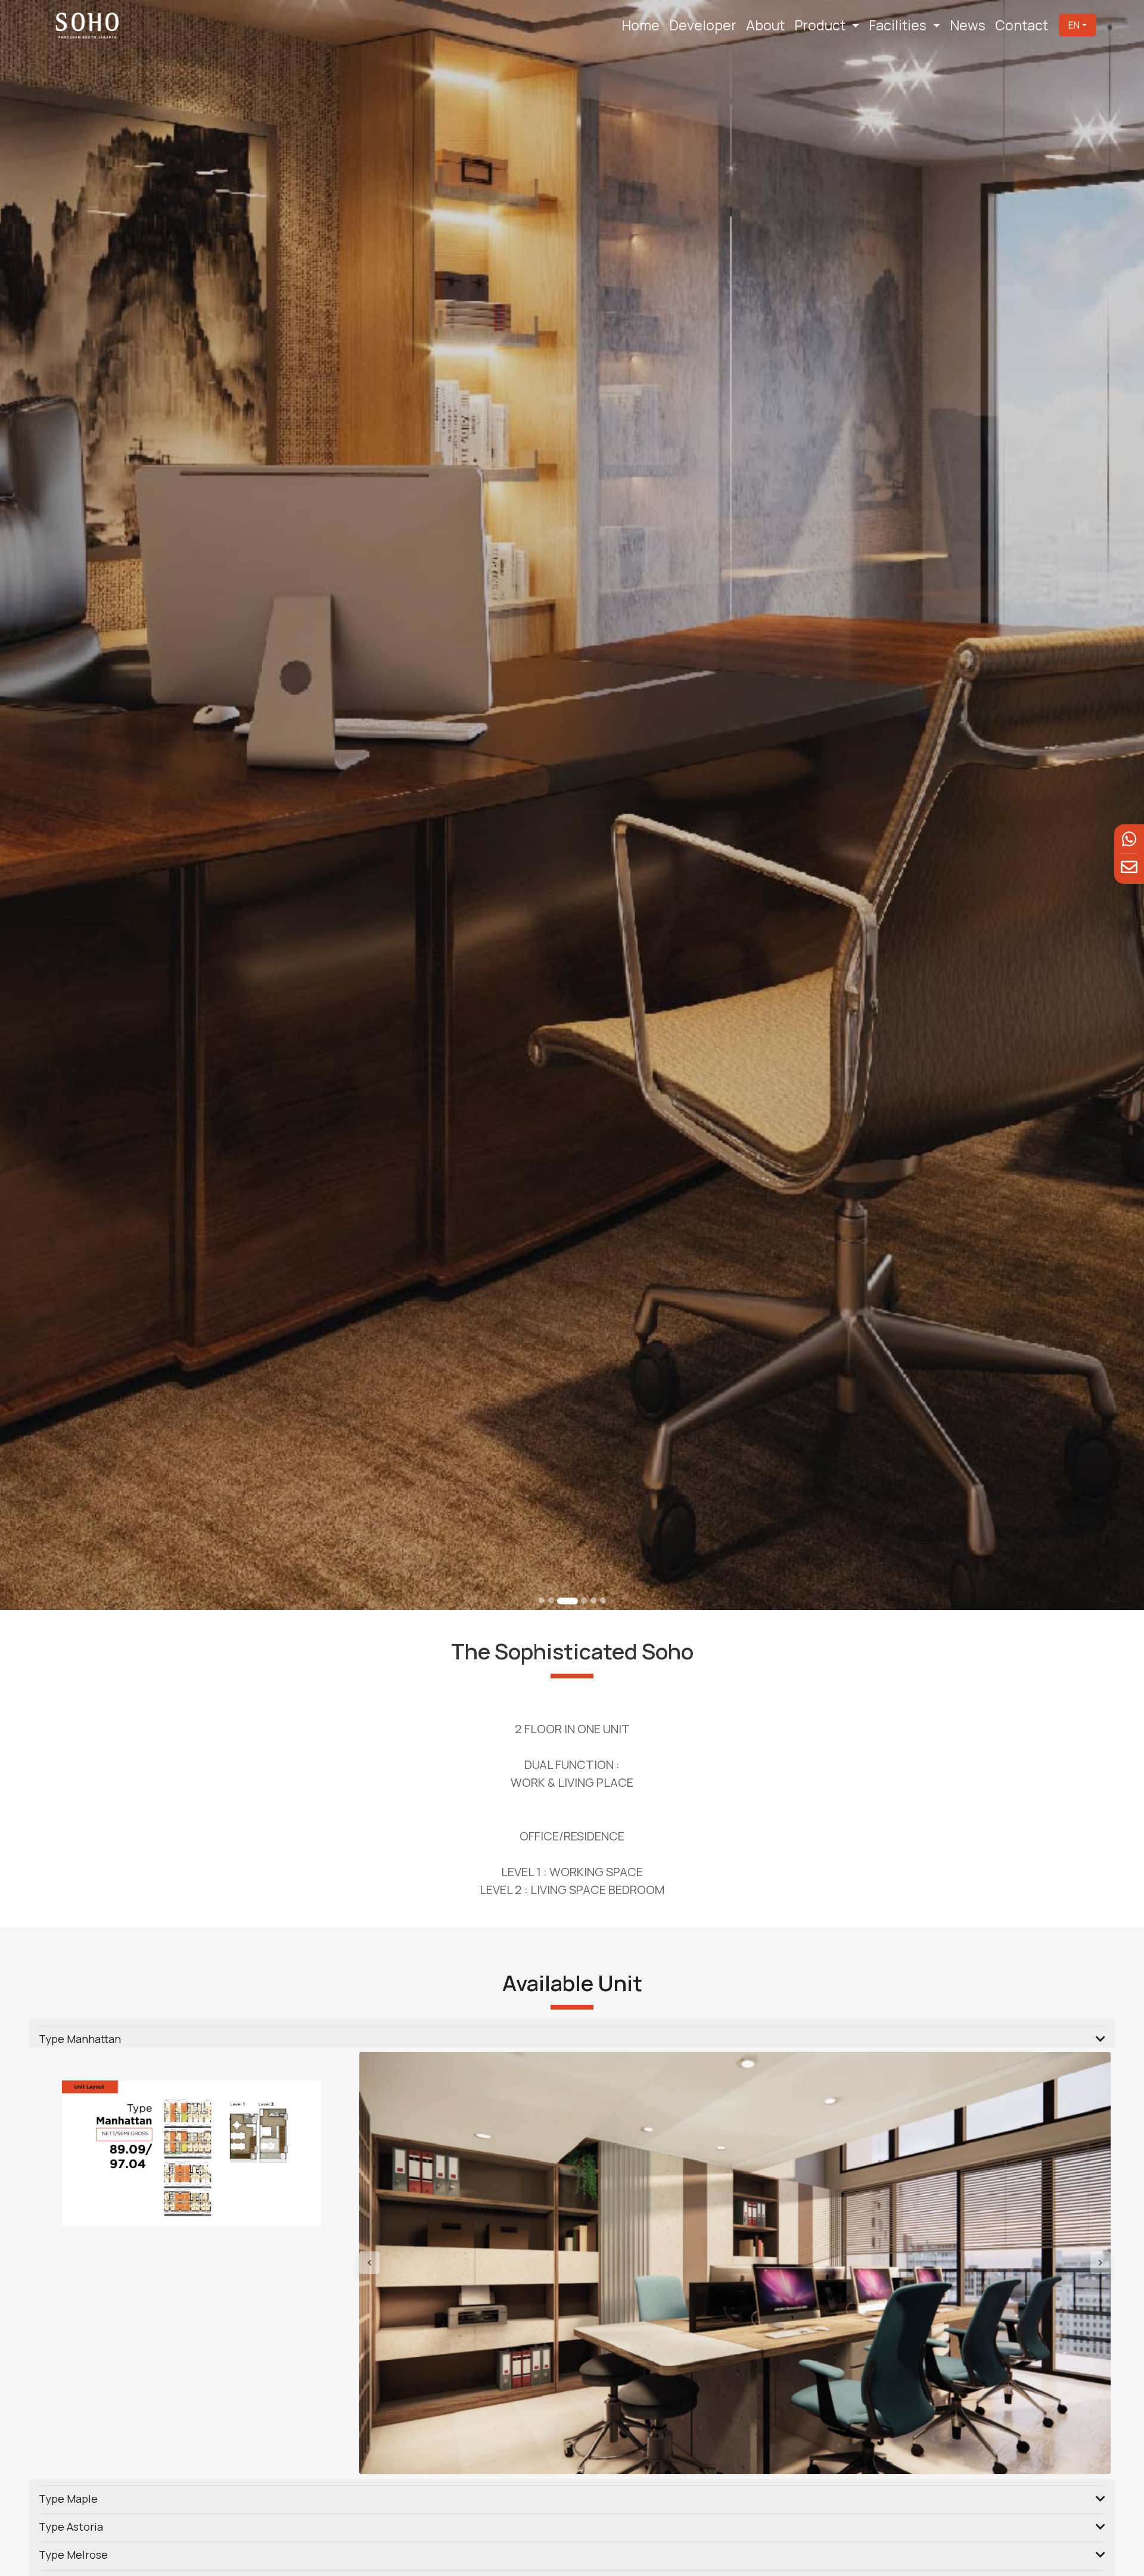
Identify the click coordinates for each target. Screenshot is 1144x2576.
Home (641, 25)
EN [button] (1074, 25)
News (968, 25)
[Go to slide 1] (542, 1600)
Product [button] (821, 25)
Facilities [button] (899, 25)
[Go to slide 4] (577, 1601)
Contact (1022, 25)
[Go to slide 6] (603, 1600)
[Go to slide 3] (561, 1600)
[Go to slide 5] (593, 1600)
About (765, 25)
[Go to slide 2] (551, 1600)
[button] (416, 2263)
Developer (703, 25)
